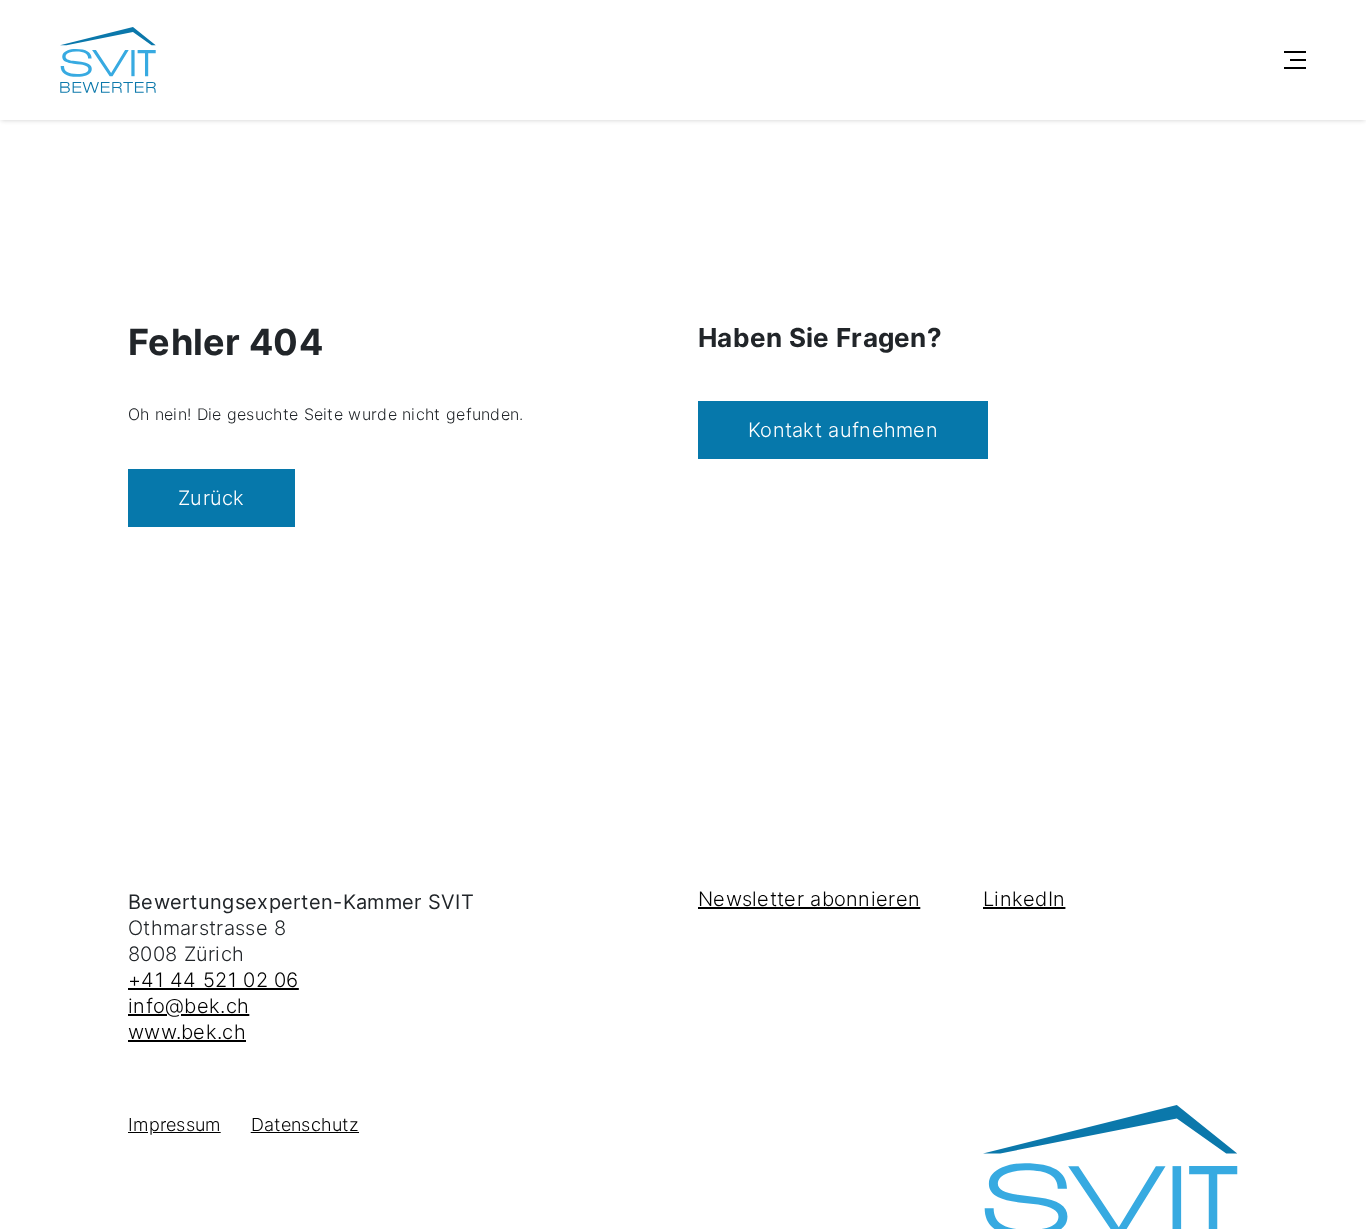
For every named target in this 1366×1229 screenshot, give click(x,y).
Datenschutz (305, 1124)
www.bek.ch (187, 1032)
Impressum (174, 1124)
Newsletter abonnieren (809, 899)
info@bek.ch (188, 1006)
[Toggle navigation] (1295, 60)
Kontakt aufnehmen (843, 430)
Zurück (211, 498)
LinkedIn (1024, 899)
